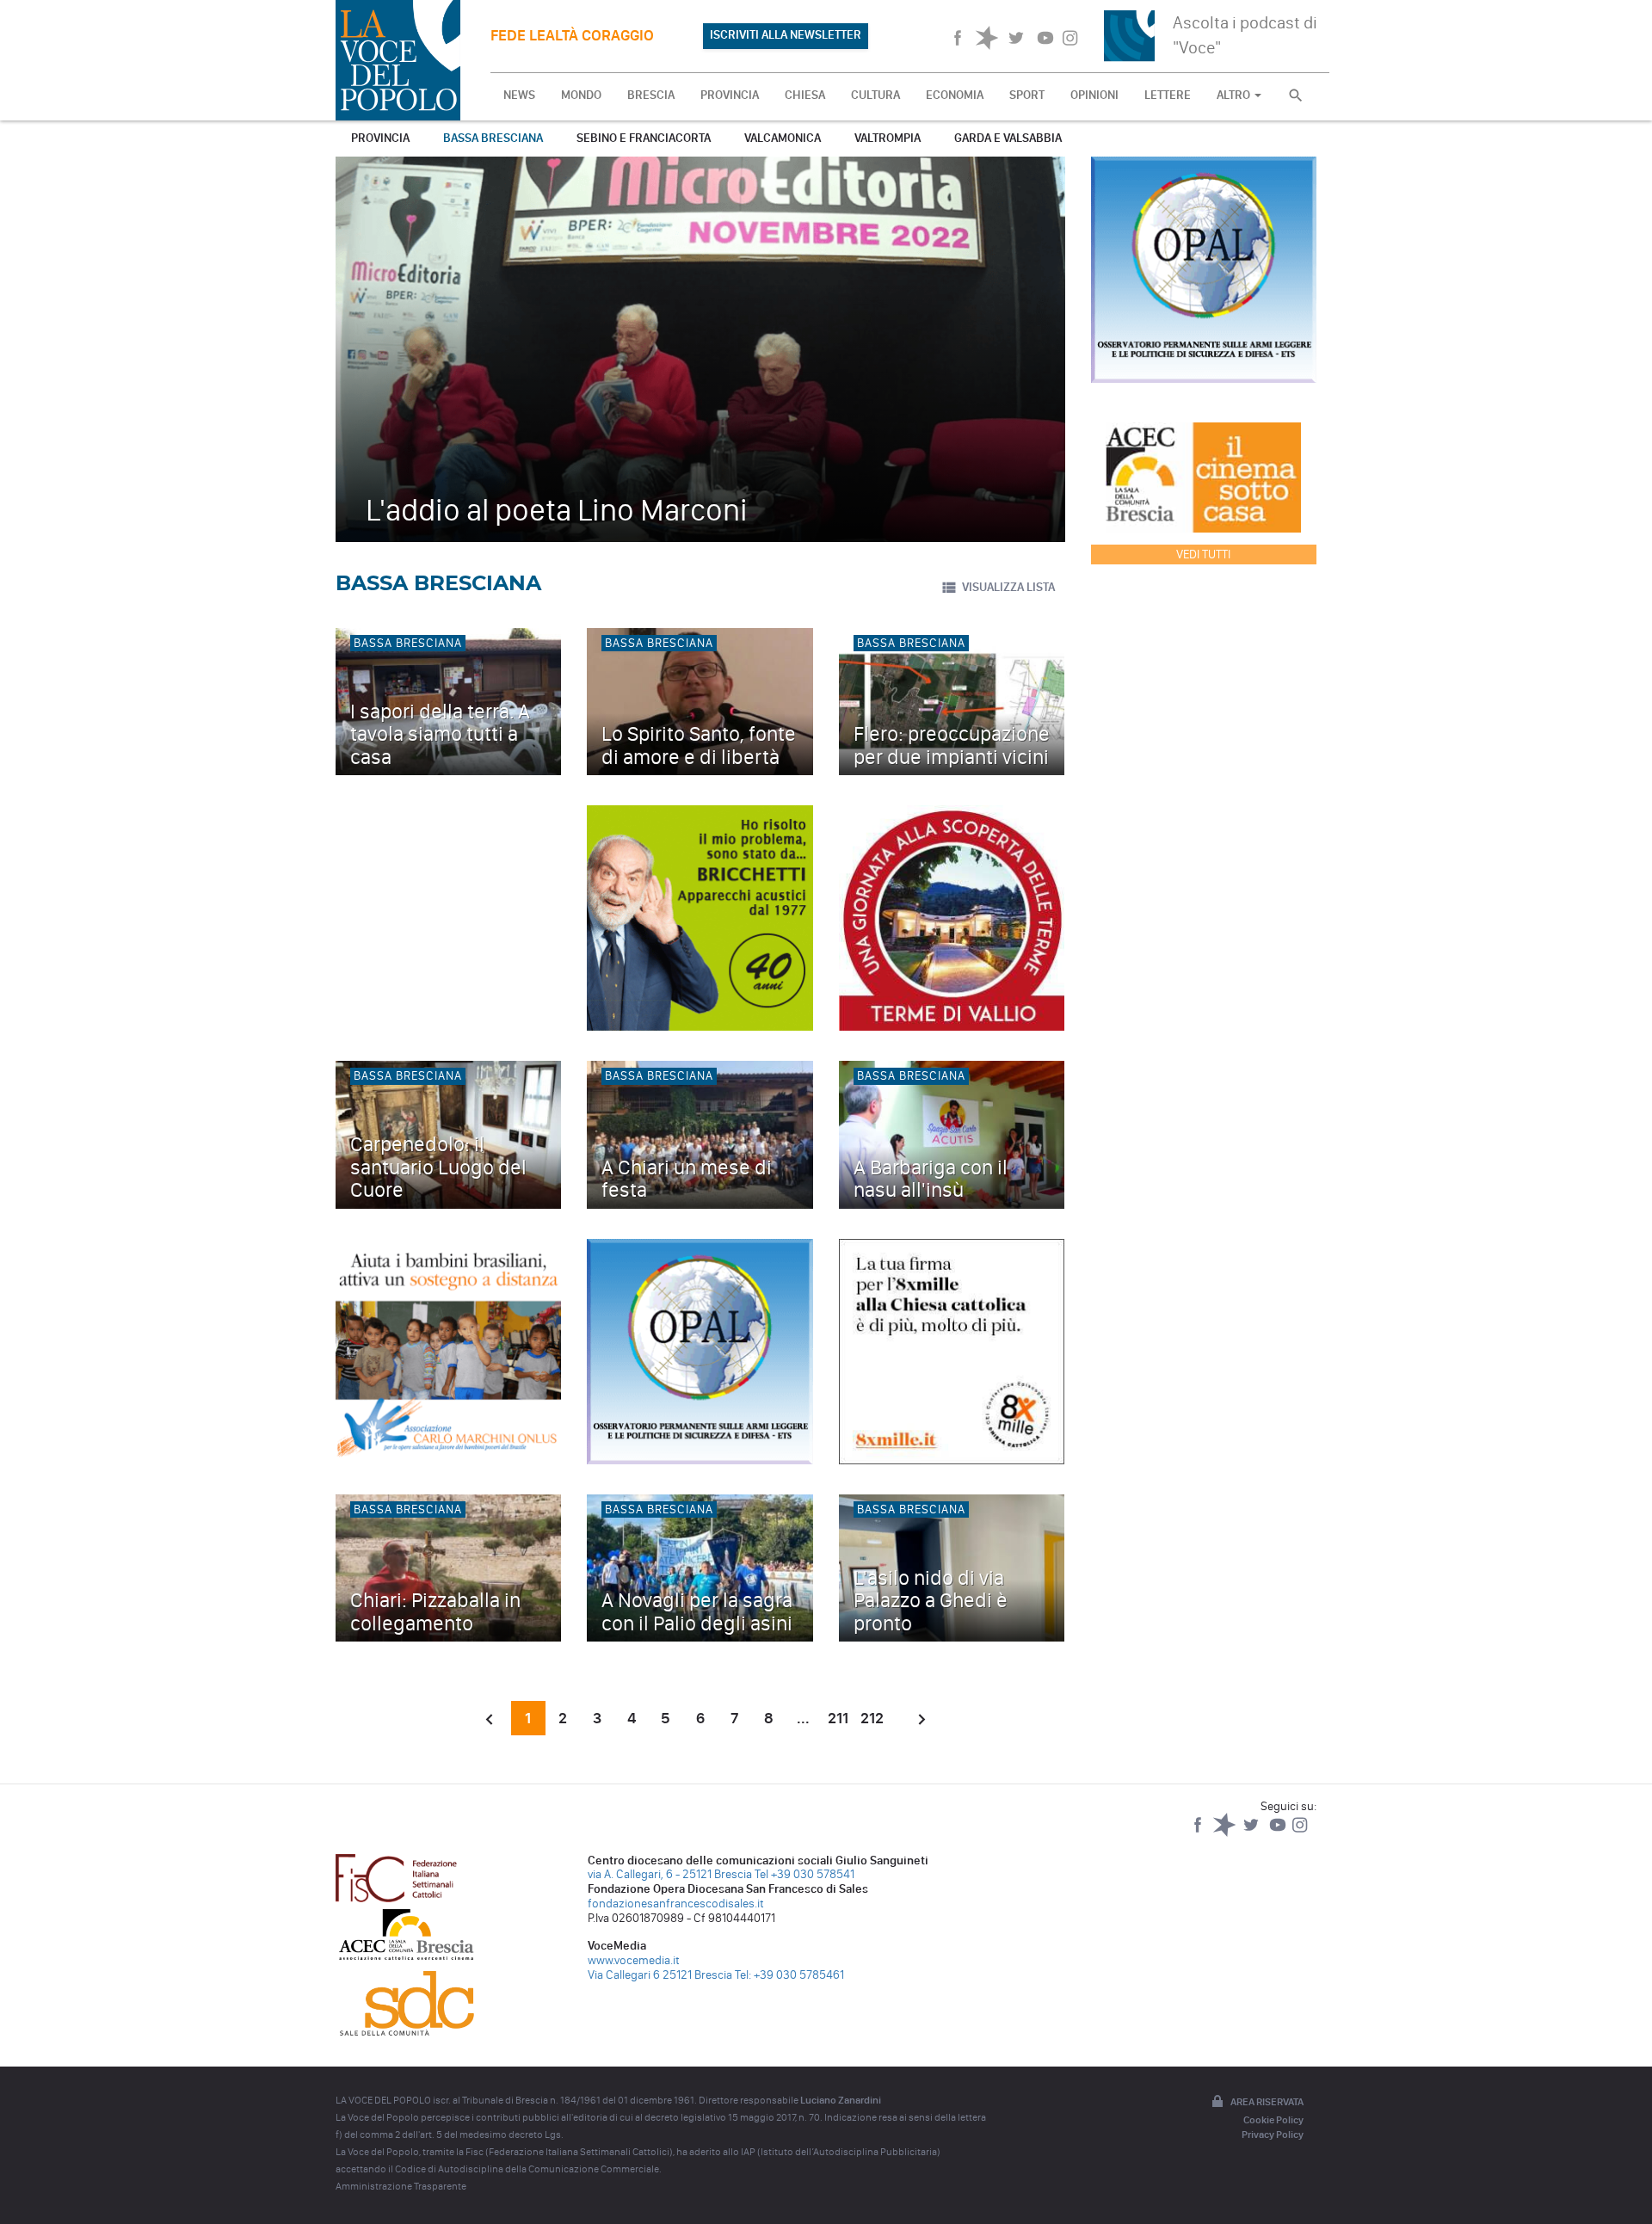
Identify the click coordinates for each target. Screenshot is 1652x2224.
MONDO (581, 95)
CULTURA (875, 95)
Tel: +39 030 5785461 (789, 1975)
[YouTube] (1279, 1833)
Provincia (380, 138)
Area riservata (1267, 2102)
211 (838, 1718)
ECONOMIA (955, 95)
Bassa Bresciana (493, 138)
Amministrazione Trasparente (401, 2186)
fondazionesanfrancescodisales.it (676, 1904)
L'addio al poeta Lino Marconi (557, 510)
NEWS (519, 95)
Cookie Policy (1273, 2120)
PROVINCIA (730, 95)
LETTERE (1168, 95)
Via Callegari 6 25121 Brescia (660, 1975)
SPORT (1027, 95)
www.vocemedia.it (634, 1960)
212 (872, 1718)
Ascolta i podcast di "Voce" (1245, 35)
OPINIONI (1094, 95)
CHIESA (805, 95)
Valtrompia (888, 138)
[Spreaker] (1226, 1833)
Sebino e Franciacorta (644, 138)
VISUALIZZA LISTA (1008, 587)
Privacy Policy (1273, 2135)
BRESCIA (651, 95)
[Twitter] (1252, 1833)
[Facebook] (1199, 1833)
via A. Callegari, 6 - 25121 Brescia (670, 1874)
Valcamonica (783, 138)
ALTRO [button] (1235, 95)
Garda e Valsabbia (1008, 138)
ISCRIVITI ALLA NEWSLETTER (786, 35)
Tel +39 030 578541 (804, 1874)
